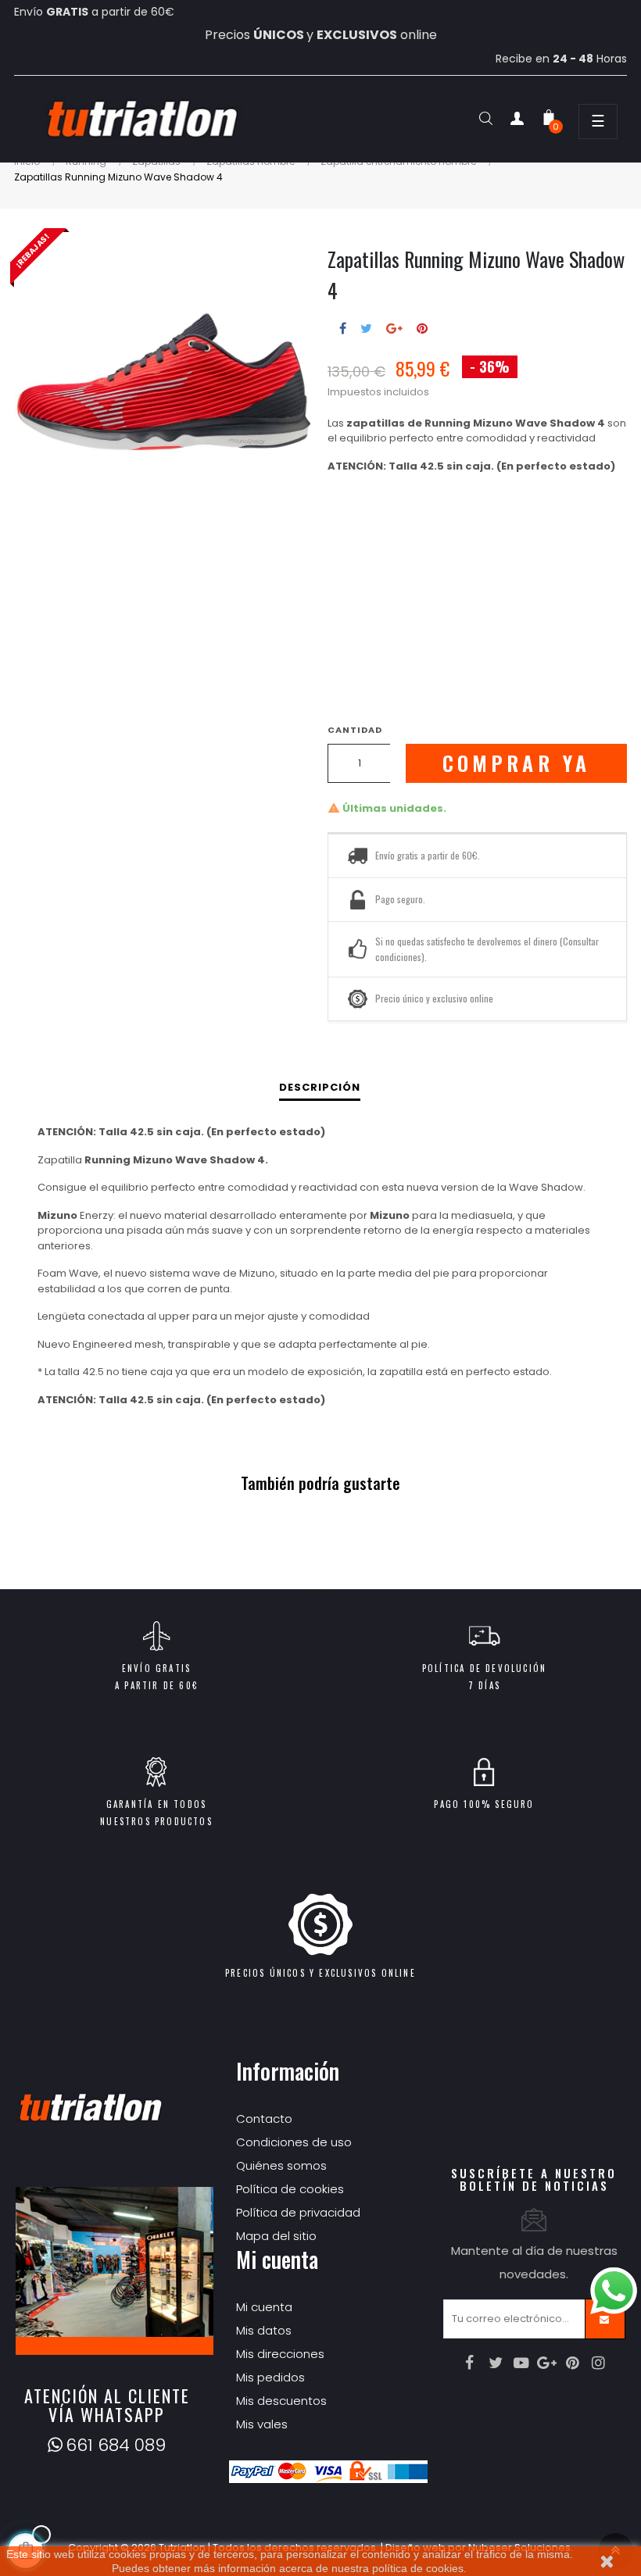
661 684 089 (116, 2445)
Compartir (343, 328)
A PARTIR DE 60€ (156, 1685)
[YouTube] (521, 2363)
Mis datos (264, 2330)
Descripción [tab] (320, 1087)
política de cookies (418, 2568)
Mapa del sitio (276, 2236)
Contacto (264, 2119)
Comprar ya (517, 763)
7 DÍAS (484, 1685)
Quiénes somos (281, 2165)
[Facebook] (470, 2363)
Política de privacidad (298, 2212)
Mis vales (262, 2424)
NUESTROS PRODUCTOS (156, 1821)
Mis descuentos (281, 2401)
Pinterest (422, 328)
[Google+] (547, 2363)
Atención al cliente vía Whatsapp (107, 2405)
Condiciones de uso (294, 2142)
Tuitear (366, 328)
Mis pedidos (270, 2377)
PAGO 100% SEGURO (484, 1804)
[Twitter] (496, 2363)
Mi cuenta (264, 2307)
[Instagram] (599, 2363)
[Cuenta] (517, 121)
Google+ (394, 328)
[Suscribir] (605, 2319)
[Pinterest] (573, 2363)
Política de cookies (290, 2189)
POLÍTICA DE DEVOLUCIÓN (484, 1668)
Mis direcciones (280, 2354)
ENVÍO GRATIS (156, 1668)
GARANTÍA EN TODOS (156, 1804)
